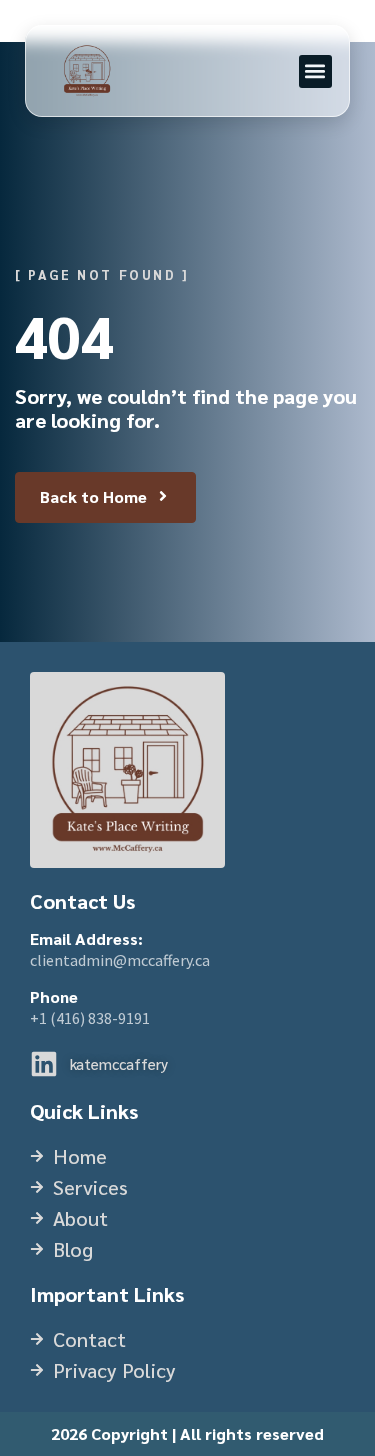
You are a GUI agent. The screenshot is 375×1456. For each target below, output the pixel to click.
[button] (315, 71)
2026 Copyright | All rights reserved (187, 1433)
